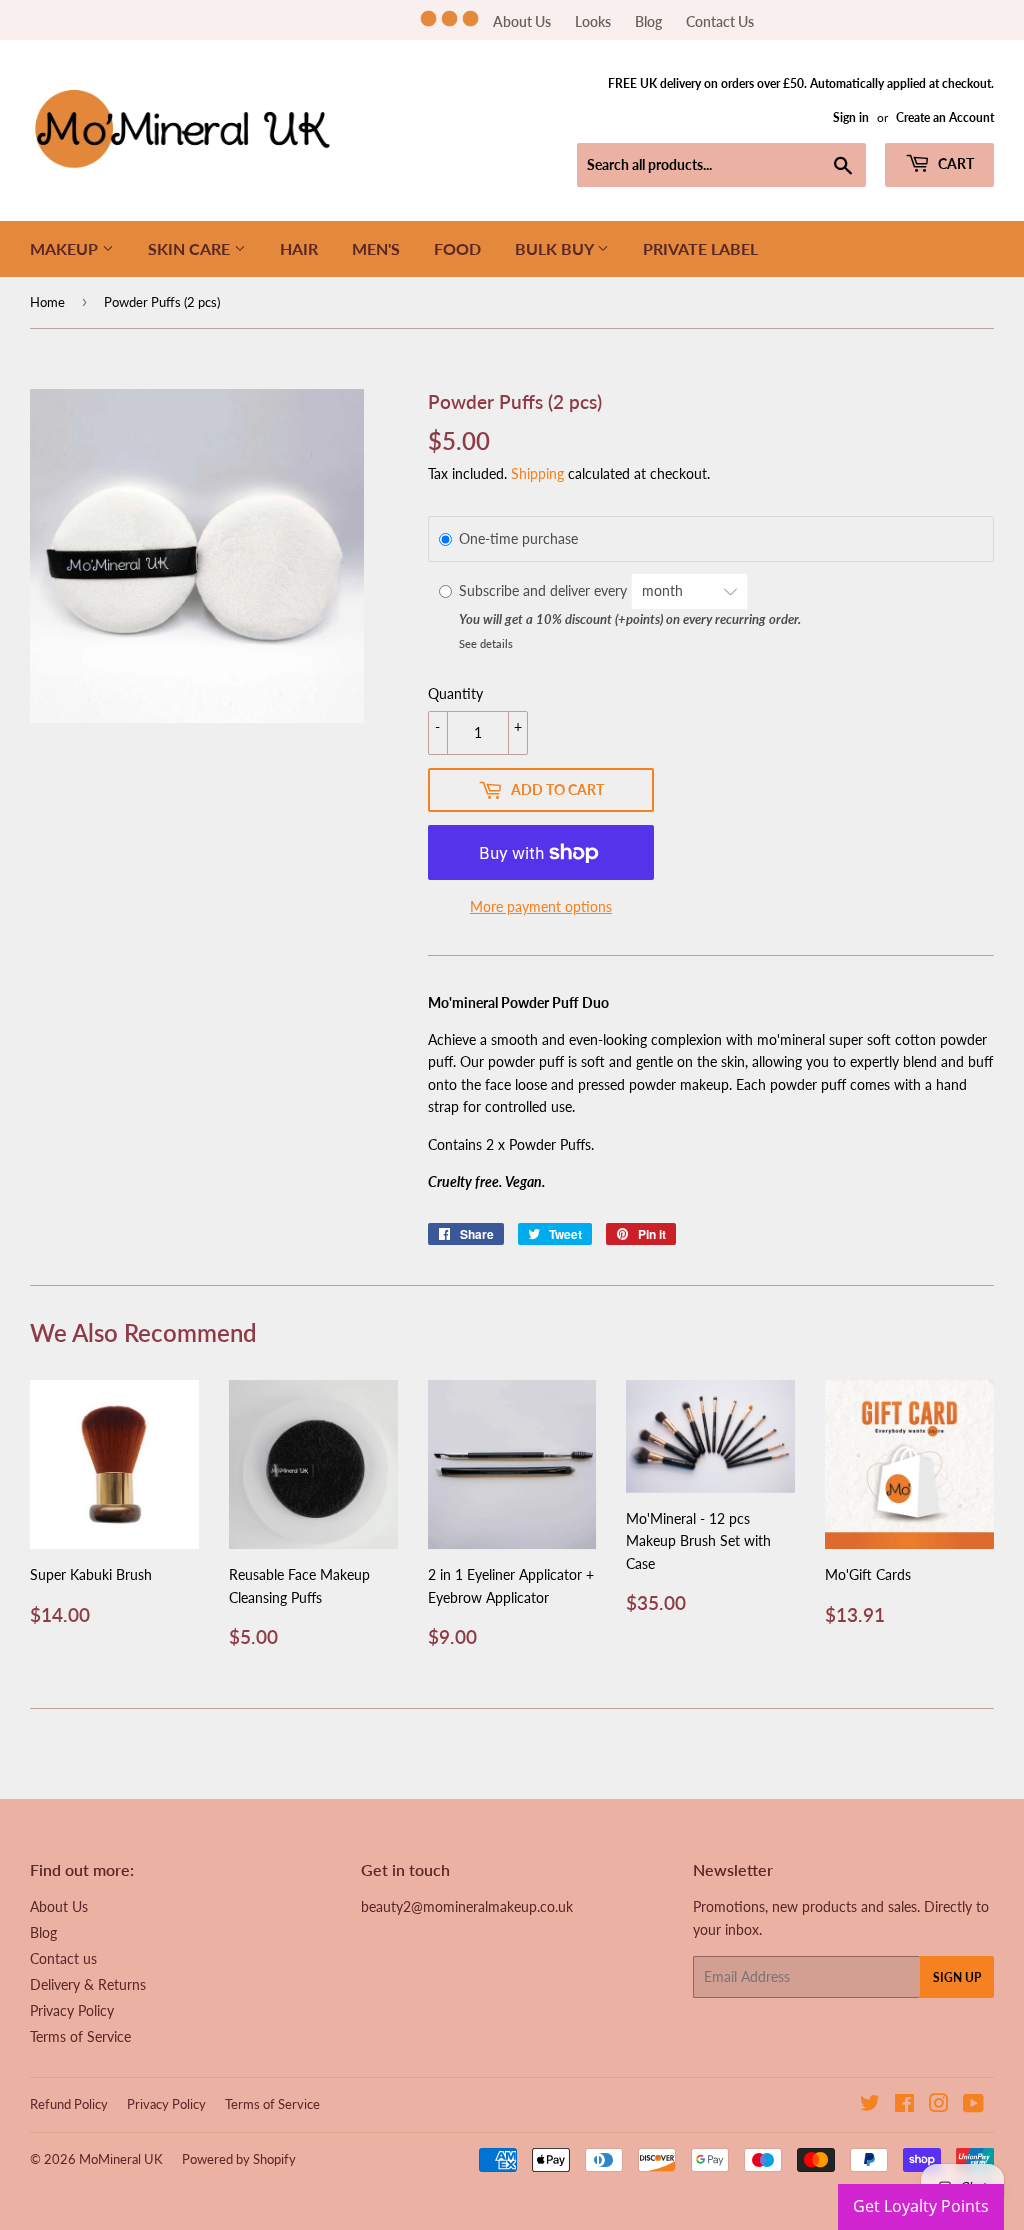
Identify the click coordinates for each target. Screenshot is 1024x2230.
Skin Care (191, 248)
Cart (954, 163)
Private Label (700, 248)
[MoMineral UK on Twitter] (870, 2105)
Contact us (63, 1958)
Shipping (537, 473)
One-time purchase (518, 539)
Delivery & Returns (88, 1984)
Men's (376, 248)
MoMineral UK (121, 2159)
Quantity (455, 693)
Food (457, 248)
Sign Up (957, 1977)
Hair (299, 248)
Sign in (851, 117)
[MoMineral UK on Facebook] (904, 2105)
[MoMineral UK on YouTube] (973, 2105)
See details (486, 643)
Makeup (66, 248)
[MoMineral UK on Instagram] (939, 2105)
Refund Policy (69, 2104)
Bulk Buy (556, 248)
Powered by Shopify (239, 2159)
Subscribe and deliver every (545, 590)
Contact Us (720, 21)
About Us (522, 21)
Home (47, 302)
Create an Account (945, 117)
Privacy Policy (72, 2010)
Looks (593, 21)
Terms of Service (80, 2036)
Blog (648, 21)
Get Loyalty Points (921, 2206)
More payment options (541, 906)
